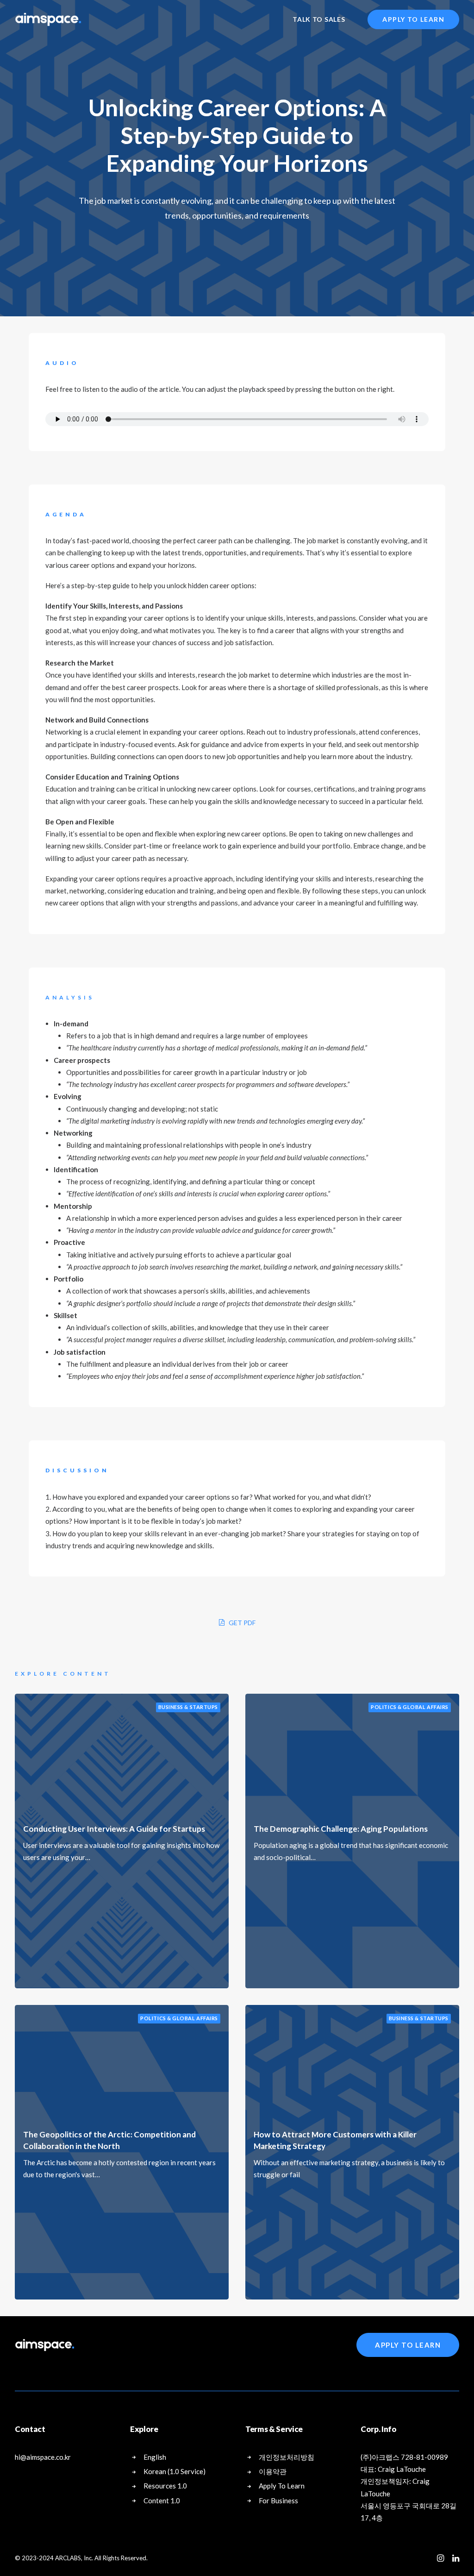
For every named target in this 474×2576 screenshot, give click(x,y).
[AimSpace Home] (45, 2345)
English (155, 2457)
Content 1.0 (162, 2501)
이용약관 (273, 2471)
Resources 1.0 (165, 2486)
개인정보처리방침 (287, 2457)
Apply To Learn (408, 2345)
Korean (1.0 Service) (175, 2471)
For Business (278, 2501)
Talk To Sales (319, 19)
